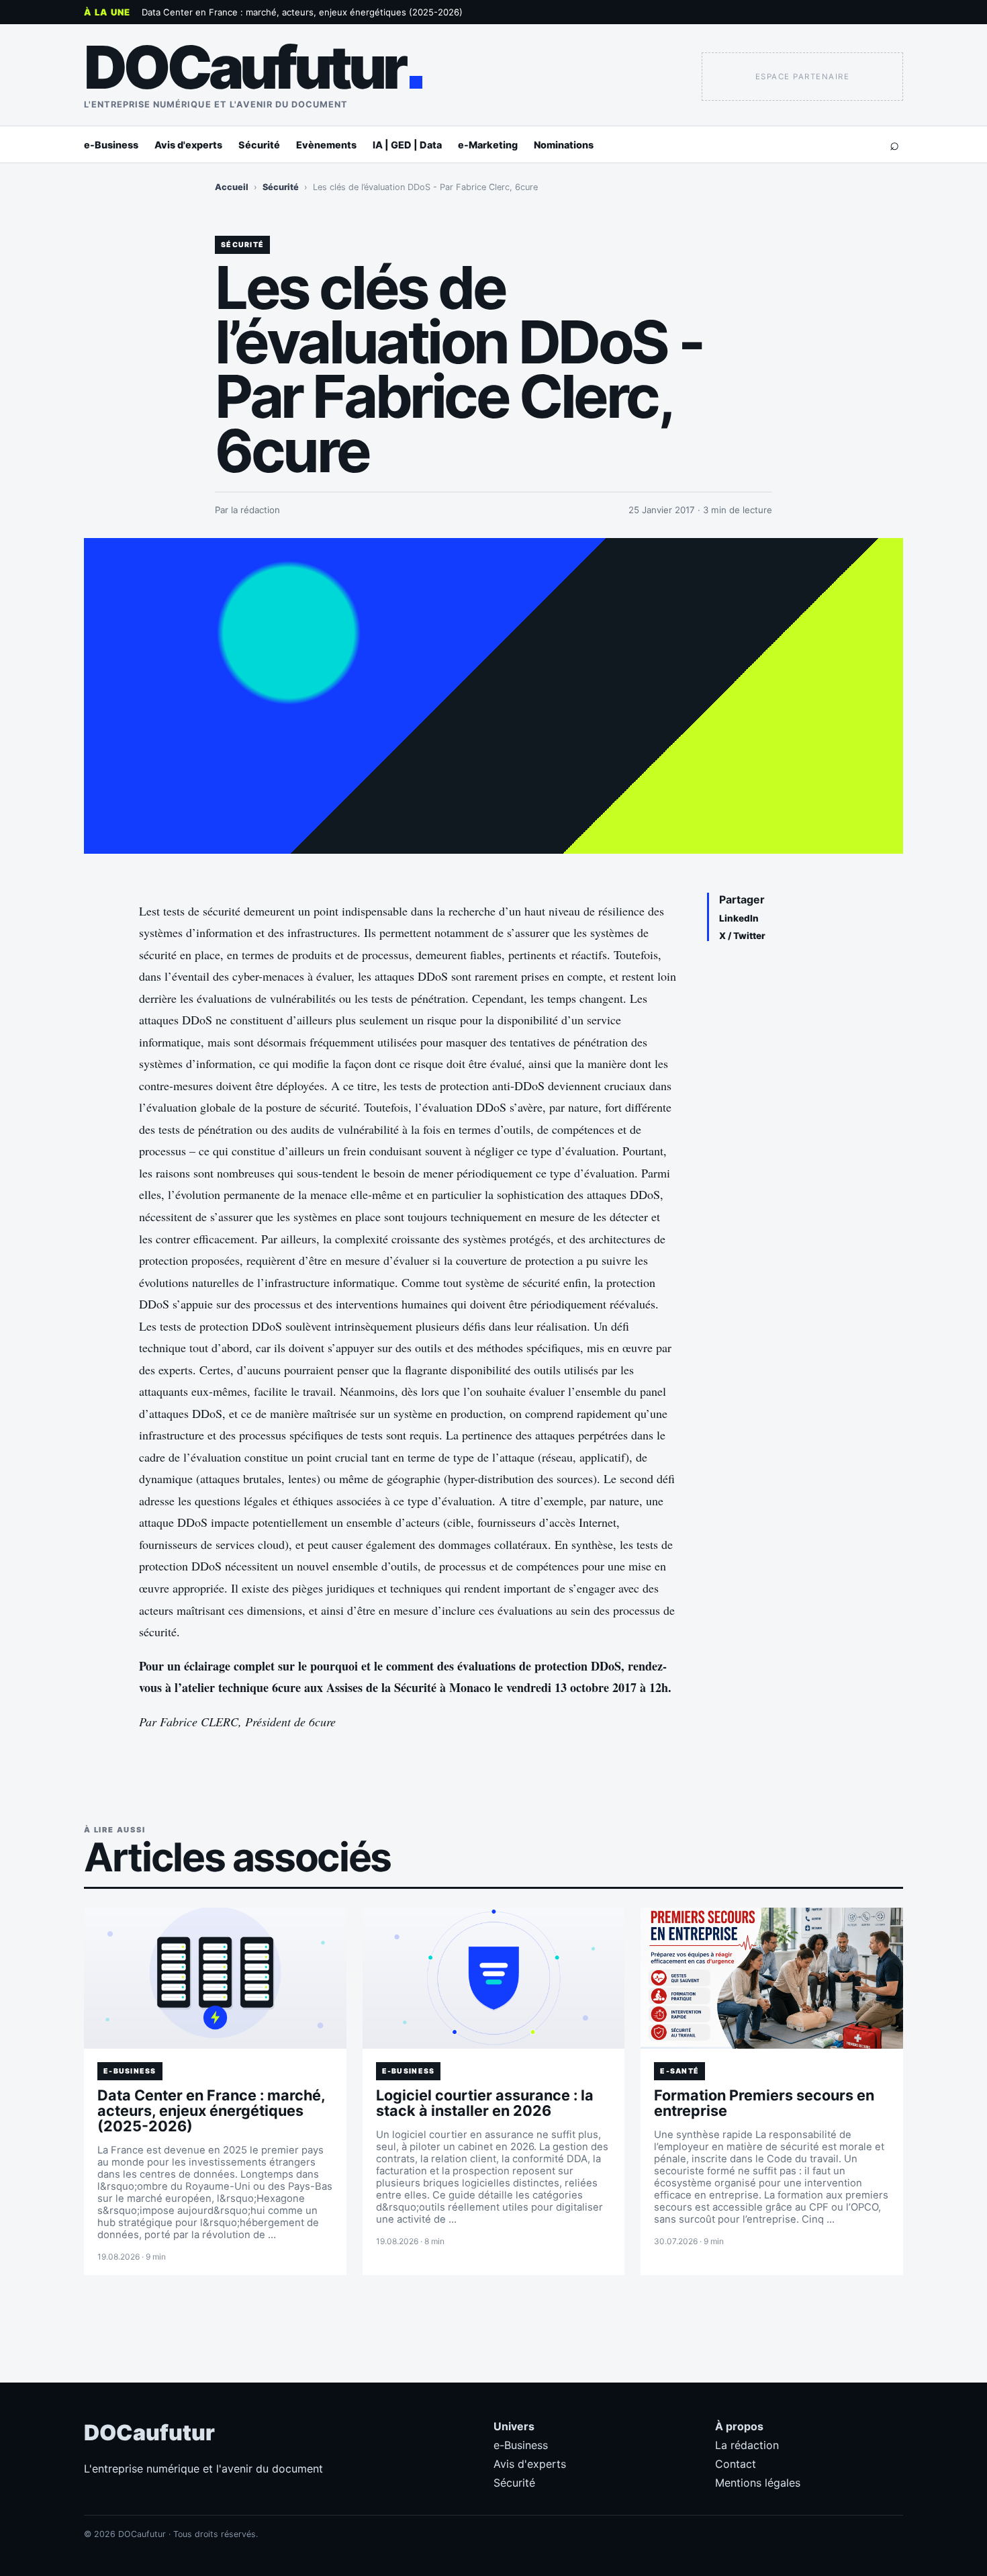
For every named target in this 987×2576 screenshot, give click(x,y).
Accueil (232, 187)
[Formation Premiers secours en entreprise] (772, 1978)
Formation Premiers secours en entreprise (764, 2103)
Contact (736, 2464)
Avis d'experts (188, 145)
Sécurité (259, 145)
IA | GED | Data (407, 145)
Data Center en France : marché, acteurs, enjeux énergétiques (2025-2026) (302, 12)
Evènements (326, 145)
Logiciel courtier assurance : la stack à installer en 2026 (485, 2103)
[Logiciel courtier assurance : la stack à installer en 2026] (494, 1978)
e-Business (111, 145)
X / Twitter (742, 936)
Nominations (564, 145)
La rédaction (747, 2445)
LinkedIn (739, 918)
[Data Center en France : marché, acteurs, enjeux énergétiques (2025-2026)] (215, 1978)
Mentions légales (758, 2483)
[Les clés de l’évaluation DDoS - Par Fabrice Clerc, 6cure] (493, 696)
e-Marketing (488, 145)
